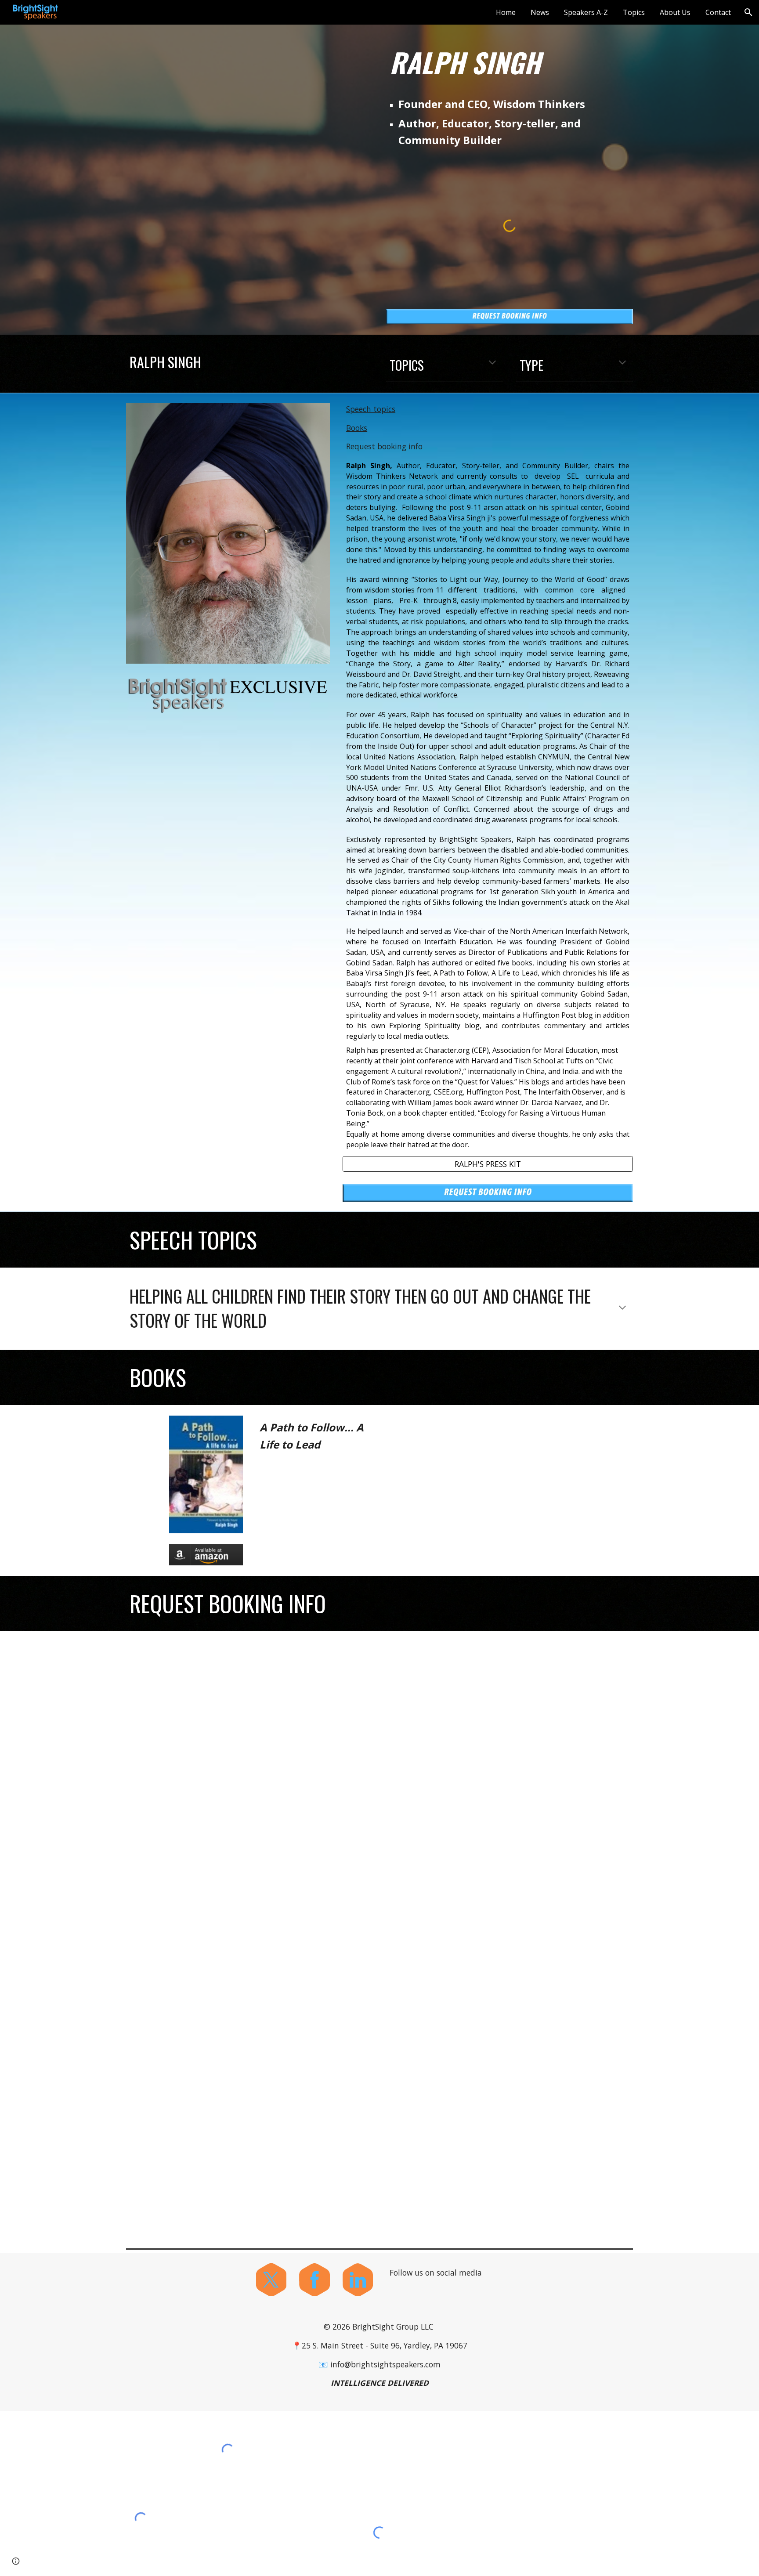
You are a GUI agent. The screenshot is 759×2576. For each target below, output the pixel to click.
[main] (510, 62)
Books (357, 428)
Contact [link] (718, 12)
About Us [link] (675, 12)
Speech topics (371, 409)
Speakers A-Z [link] (586, 12)
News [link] (540, 12)
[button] (748, 12)
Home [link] (506, 12)
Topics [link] (634, 12)
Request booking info (384, 446)
